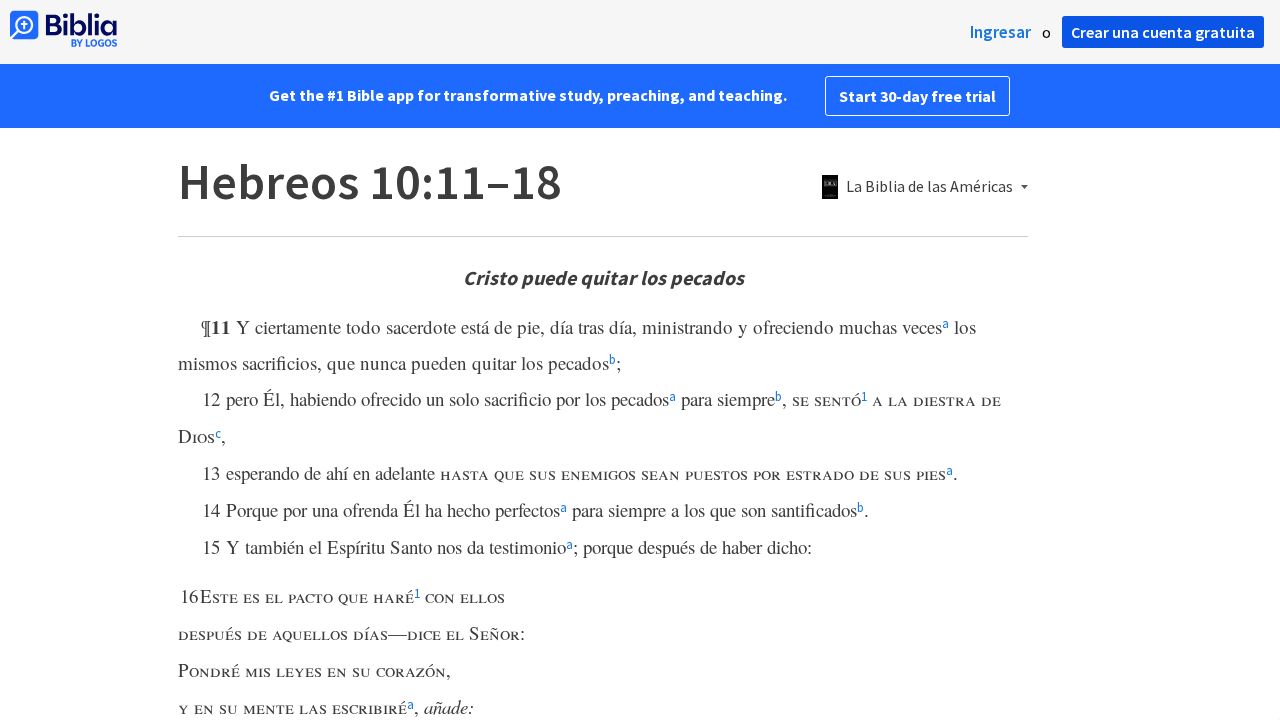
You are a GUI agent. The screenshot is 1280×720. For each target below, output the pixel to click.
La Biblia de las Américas (929, 187)
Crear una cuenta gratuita (1163, 32)
